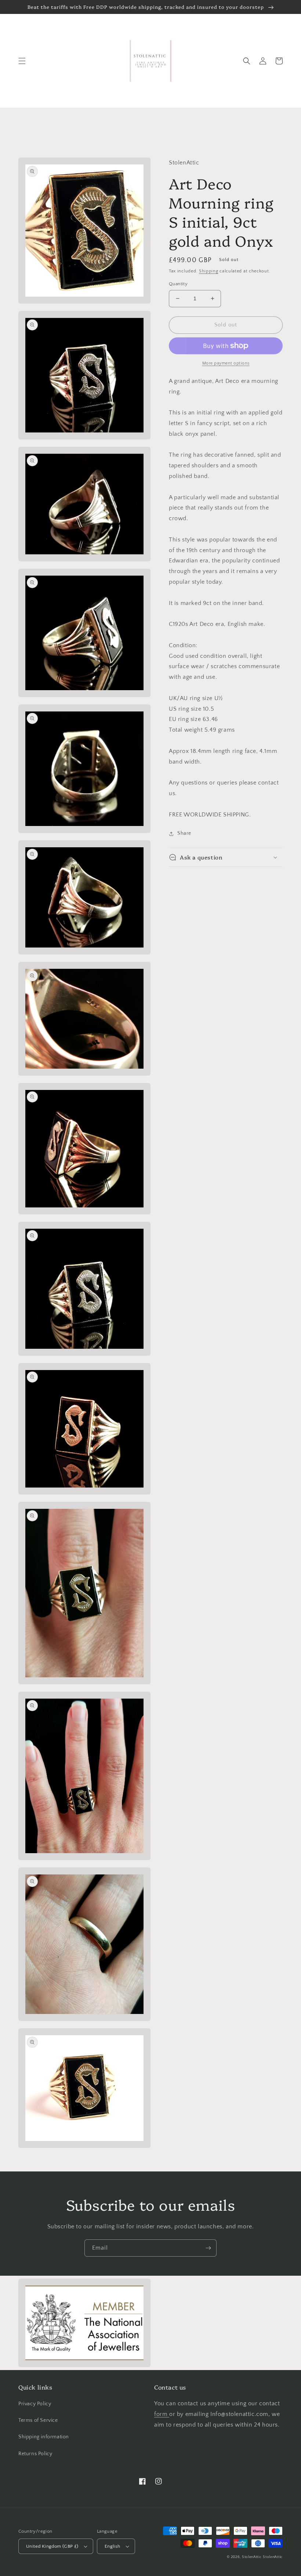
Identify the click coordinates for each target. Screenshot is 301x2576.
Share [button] (184, 833)
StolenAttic (252, 2557)
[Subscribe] (208, 2248)
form (162, 2414)
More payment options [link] (226, 363)
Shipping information (44, 2437)
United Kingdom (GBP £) (52, 2546)
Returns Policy (35, 2454)
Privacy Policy (35, 2404)
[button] (22, 61)
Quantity (178, 284)
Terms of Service (38, 2420)
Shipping (209, 271)
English (113, 2546)
